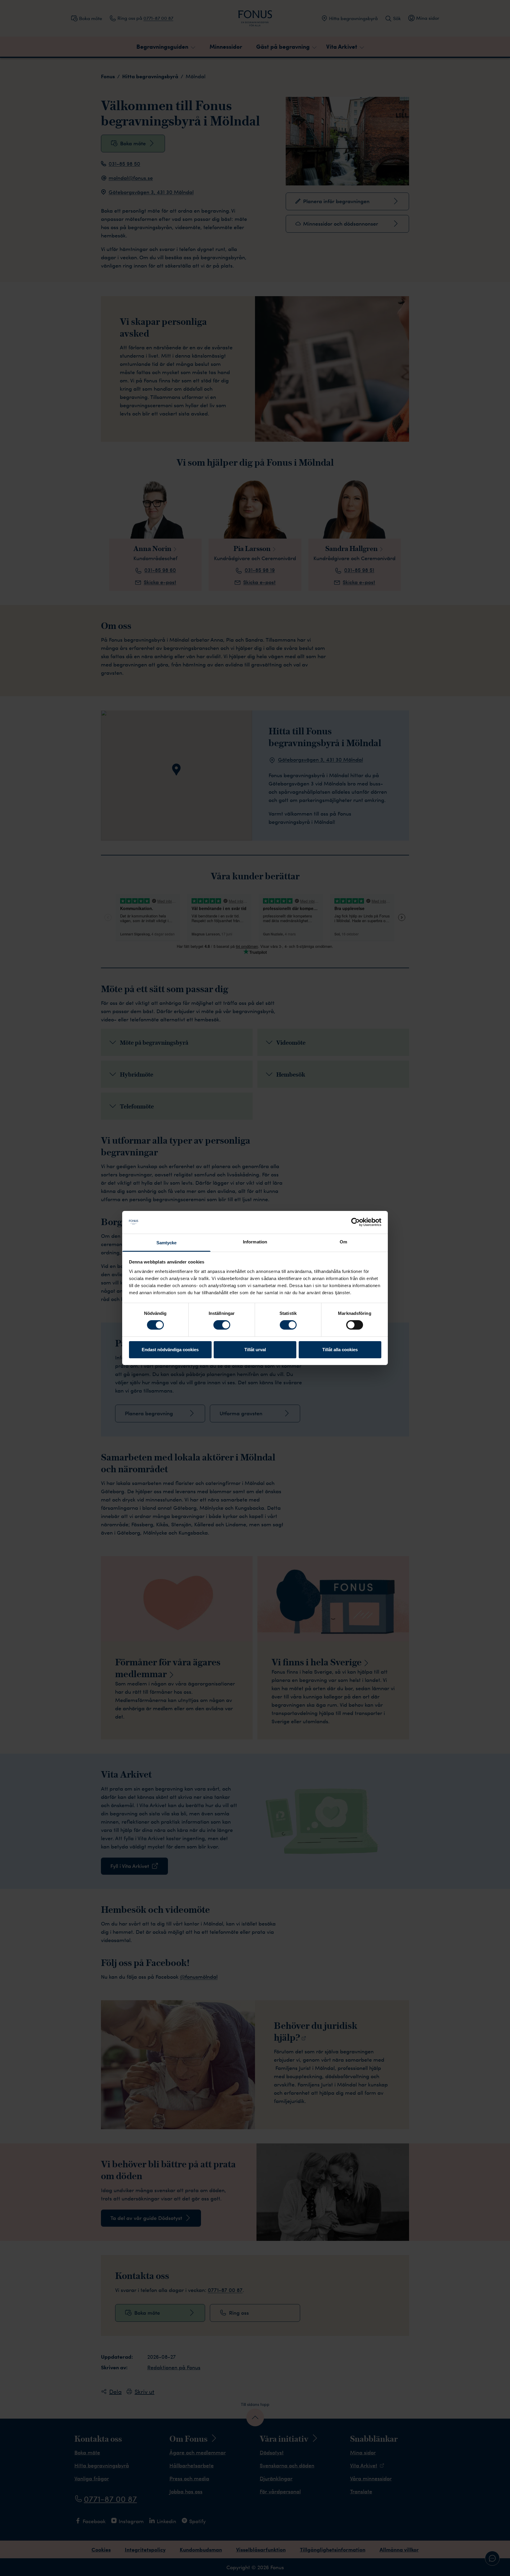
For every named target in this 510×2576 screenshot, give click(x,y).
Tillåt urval (255, 1350)
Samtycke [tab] (167, 1243)
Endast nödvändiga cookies (170, 1350)
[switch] (222, 1325)
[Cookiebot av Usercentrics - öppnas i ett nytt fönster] (355, 1222)
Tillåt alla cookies (340, 1350)
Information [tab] (255, 1242)
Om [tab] (343, 1242)
